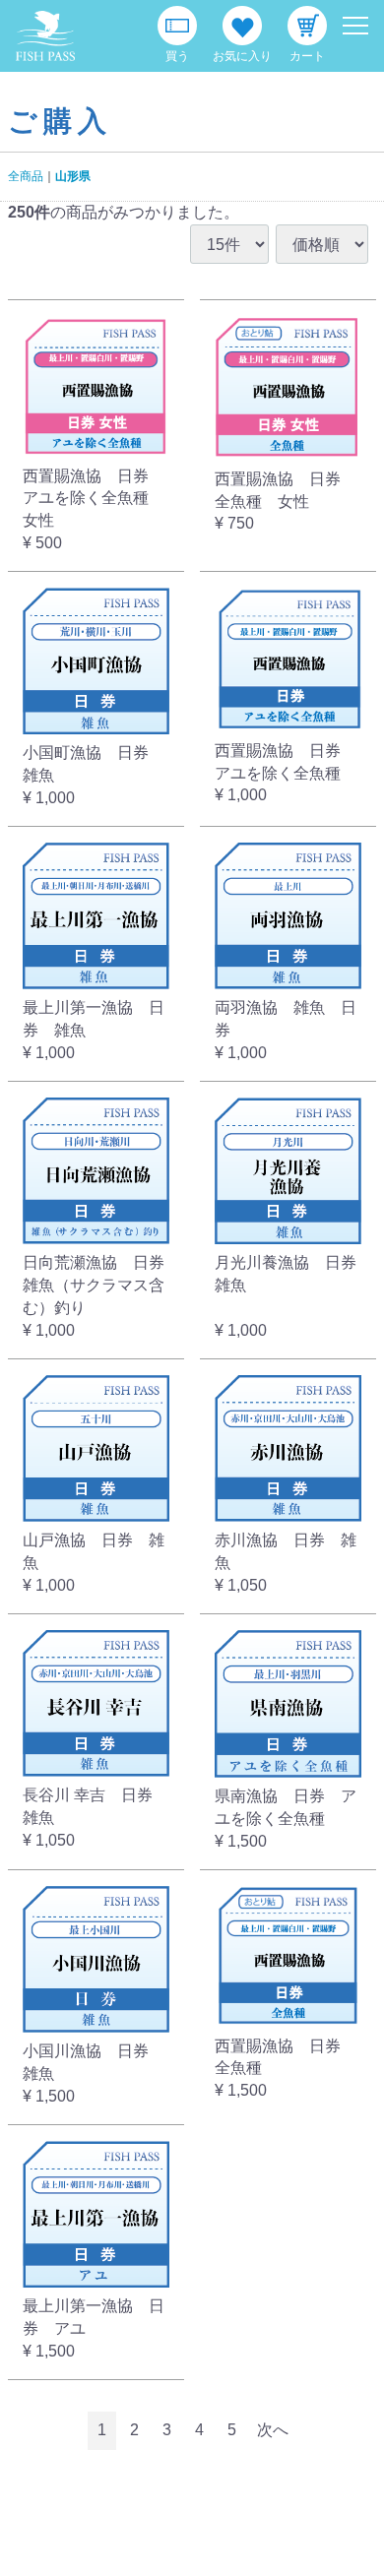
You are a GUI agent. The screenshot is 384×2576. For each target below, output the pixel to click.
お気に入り (242, 56)
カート (307, 56)
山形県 (73, 176)
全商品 (26, 176)
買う (177, 56)
